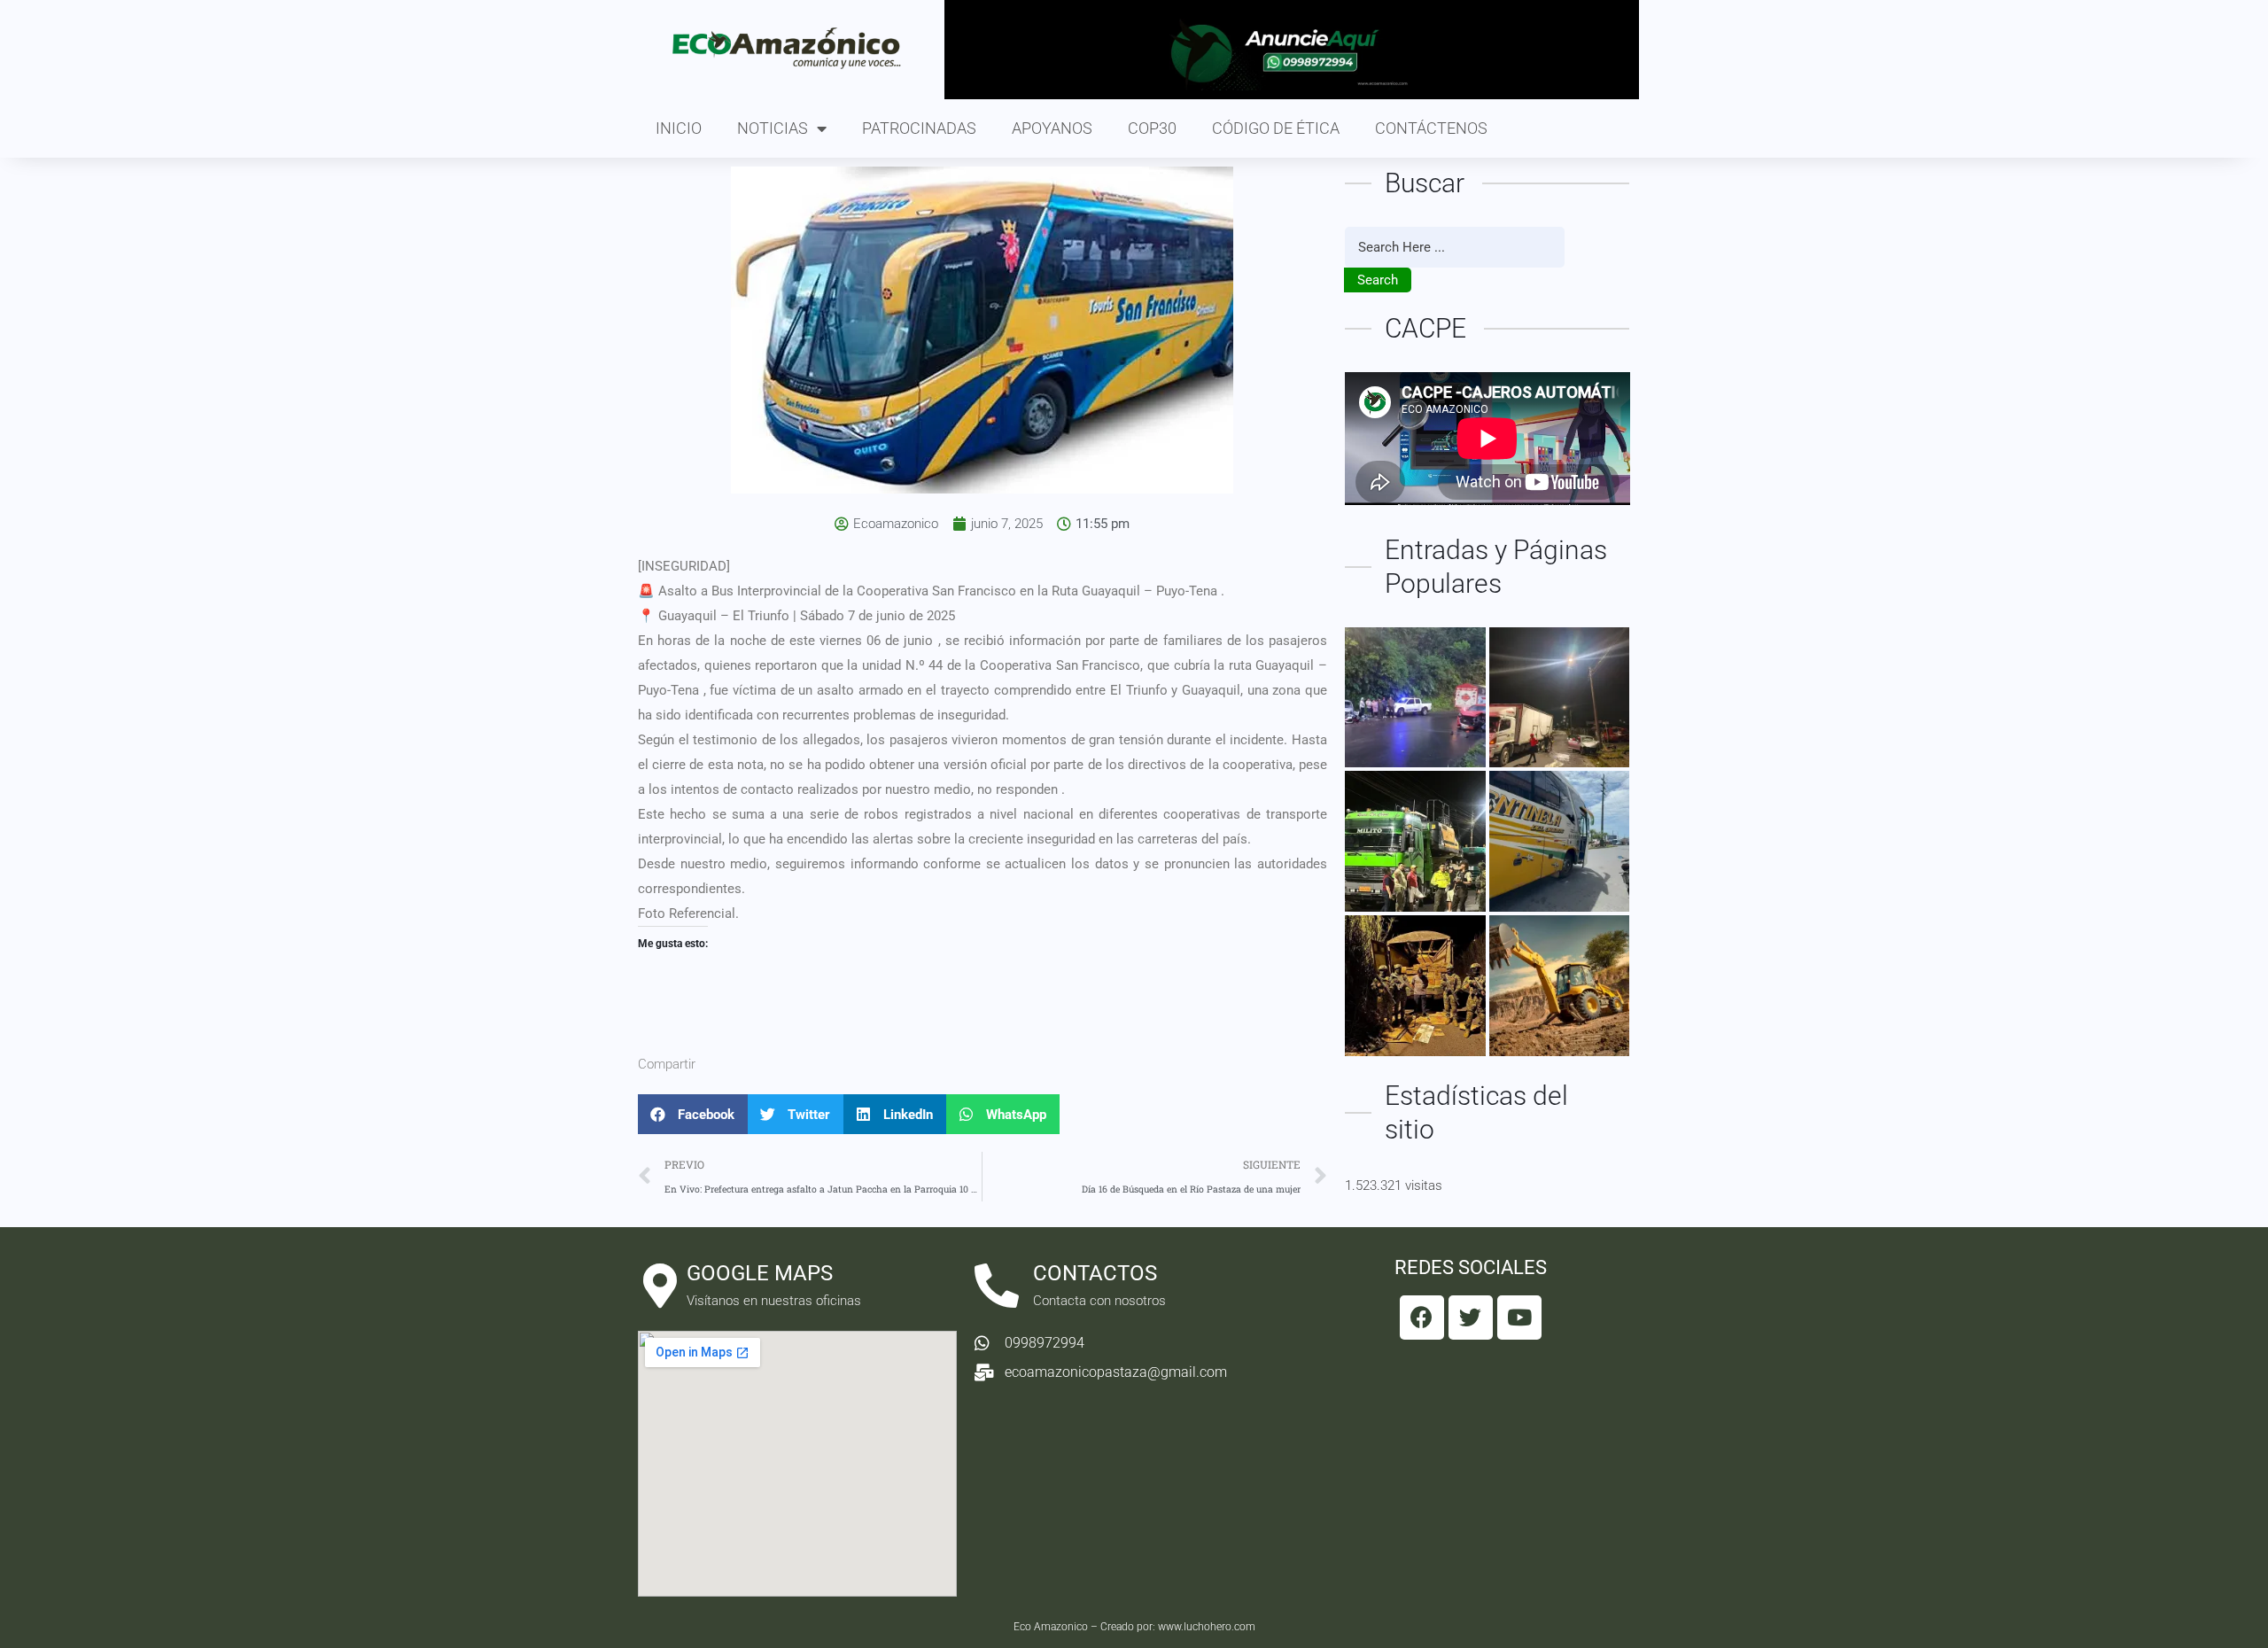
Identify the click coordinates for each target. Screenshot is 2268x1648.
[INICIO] (1415, 841)
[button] (693, 1114)
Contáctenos (1431, 128)
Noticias (773, 128)
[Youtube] (1519, 1318)
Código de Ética (1276, 128)
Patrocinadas (919, 128)
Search (1378, 280)
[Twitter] (1471, 1318)
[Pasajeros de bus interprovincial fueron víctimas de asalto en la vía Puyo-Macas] (1560, 841)
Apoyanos (1052, 128)
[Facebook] (1422, 1318)
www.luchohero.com (1207, 1627)
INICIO (679, 128)
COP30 (1152, 128)
